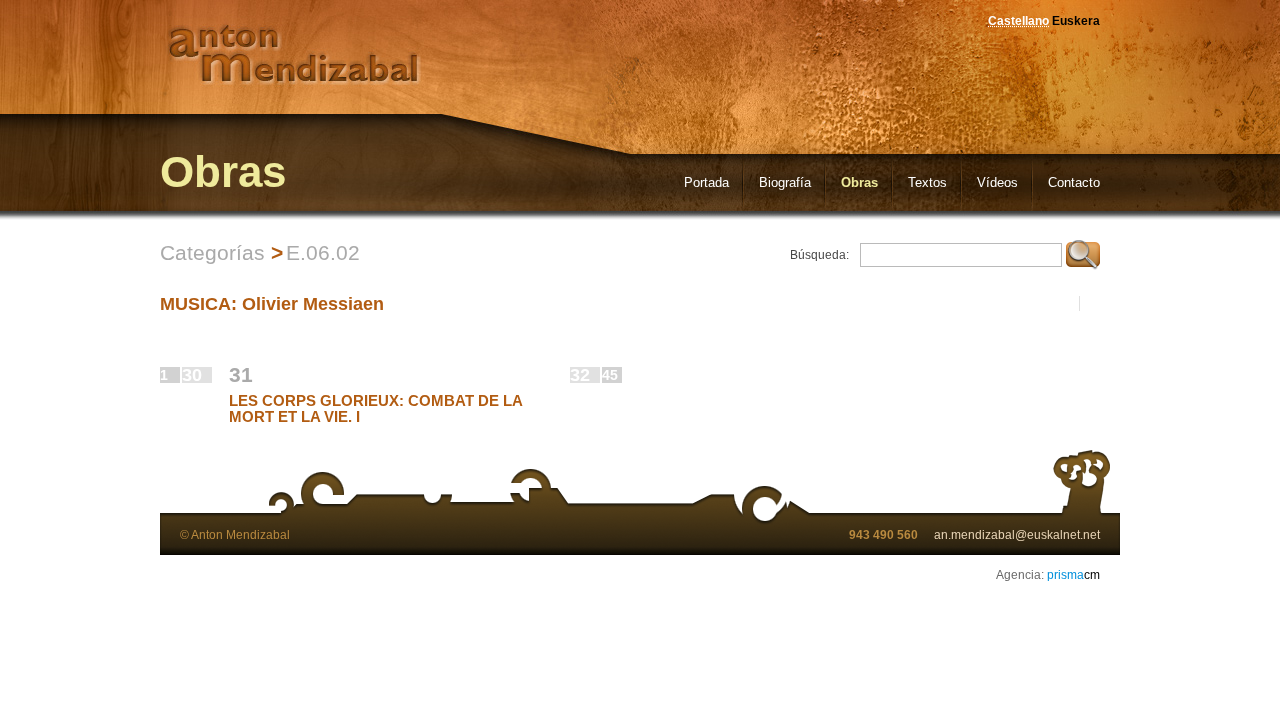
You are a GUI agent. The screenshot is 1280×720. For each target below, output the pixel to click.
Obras (859, 182)
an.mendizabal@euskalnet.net (1017, 535)
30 (192, 375)
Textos (927, 182)
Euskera (1076, 21)
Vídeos (997, 182)
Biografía (785, 182)
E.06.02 (323, 252)
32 (580, 375)
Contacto (1074, 182)
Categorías (212, 252)
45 (610, 375)
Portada (706, 182)
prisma (1073, 575)
